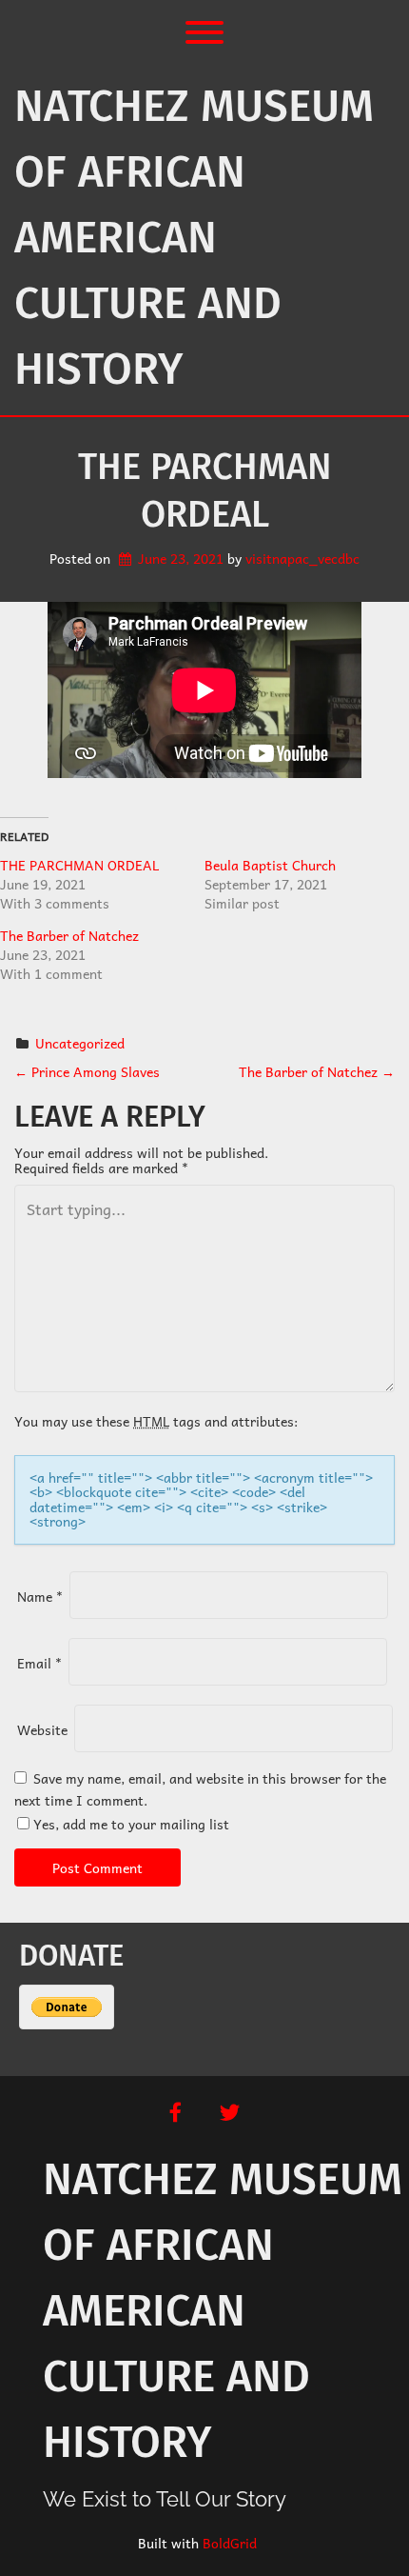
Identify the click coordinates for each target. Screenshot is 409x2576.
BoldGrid (230, 2543)
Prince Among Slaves (87, 1071)
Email (39, 1663)
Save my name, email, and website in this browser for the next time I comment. (200, 1789)
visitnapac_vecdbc (302, 558)
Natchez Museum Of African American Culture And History (194, 238)
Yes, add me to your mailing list (129, 1824)
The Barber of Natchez (69, 935)
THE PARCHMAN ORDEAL (79, 865)
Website (42, 1729)
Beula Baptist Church (270, 865)
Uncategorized (80, 1043)
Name (40, 1596)
